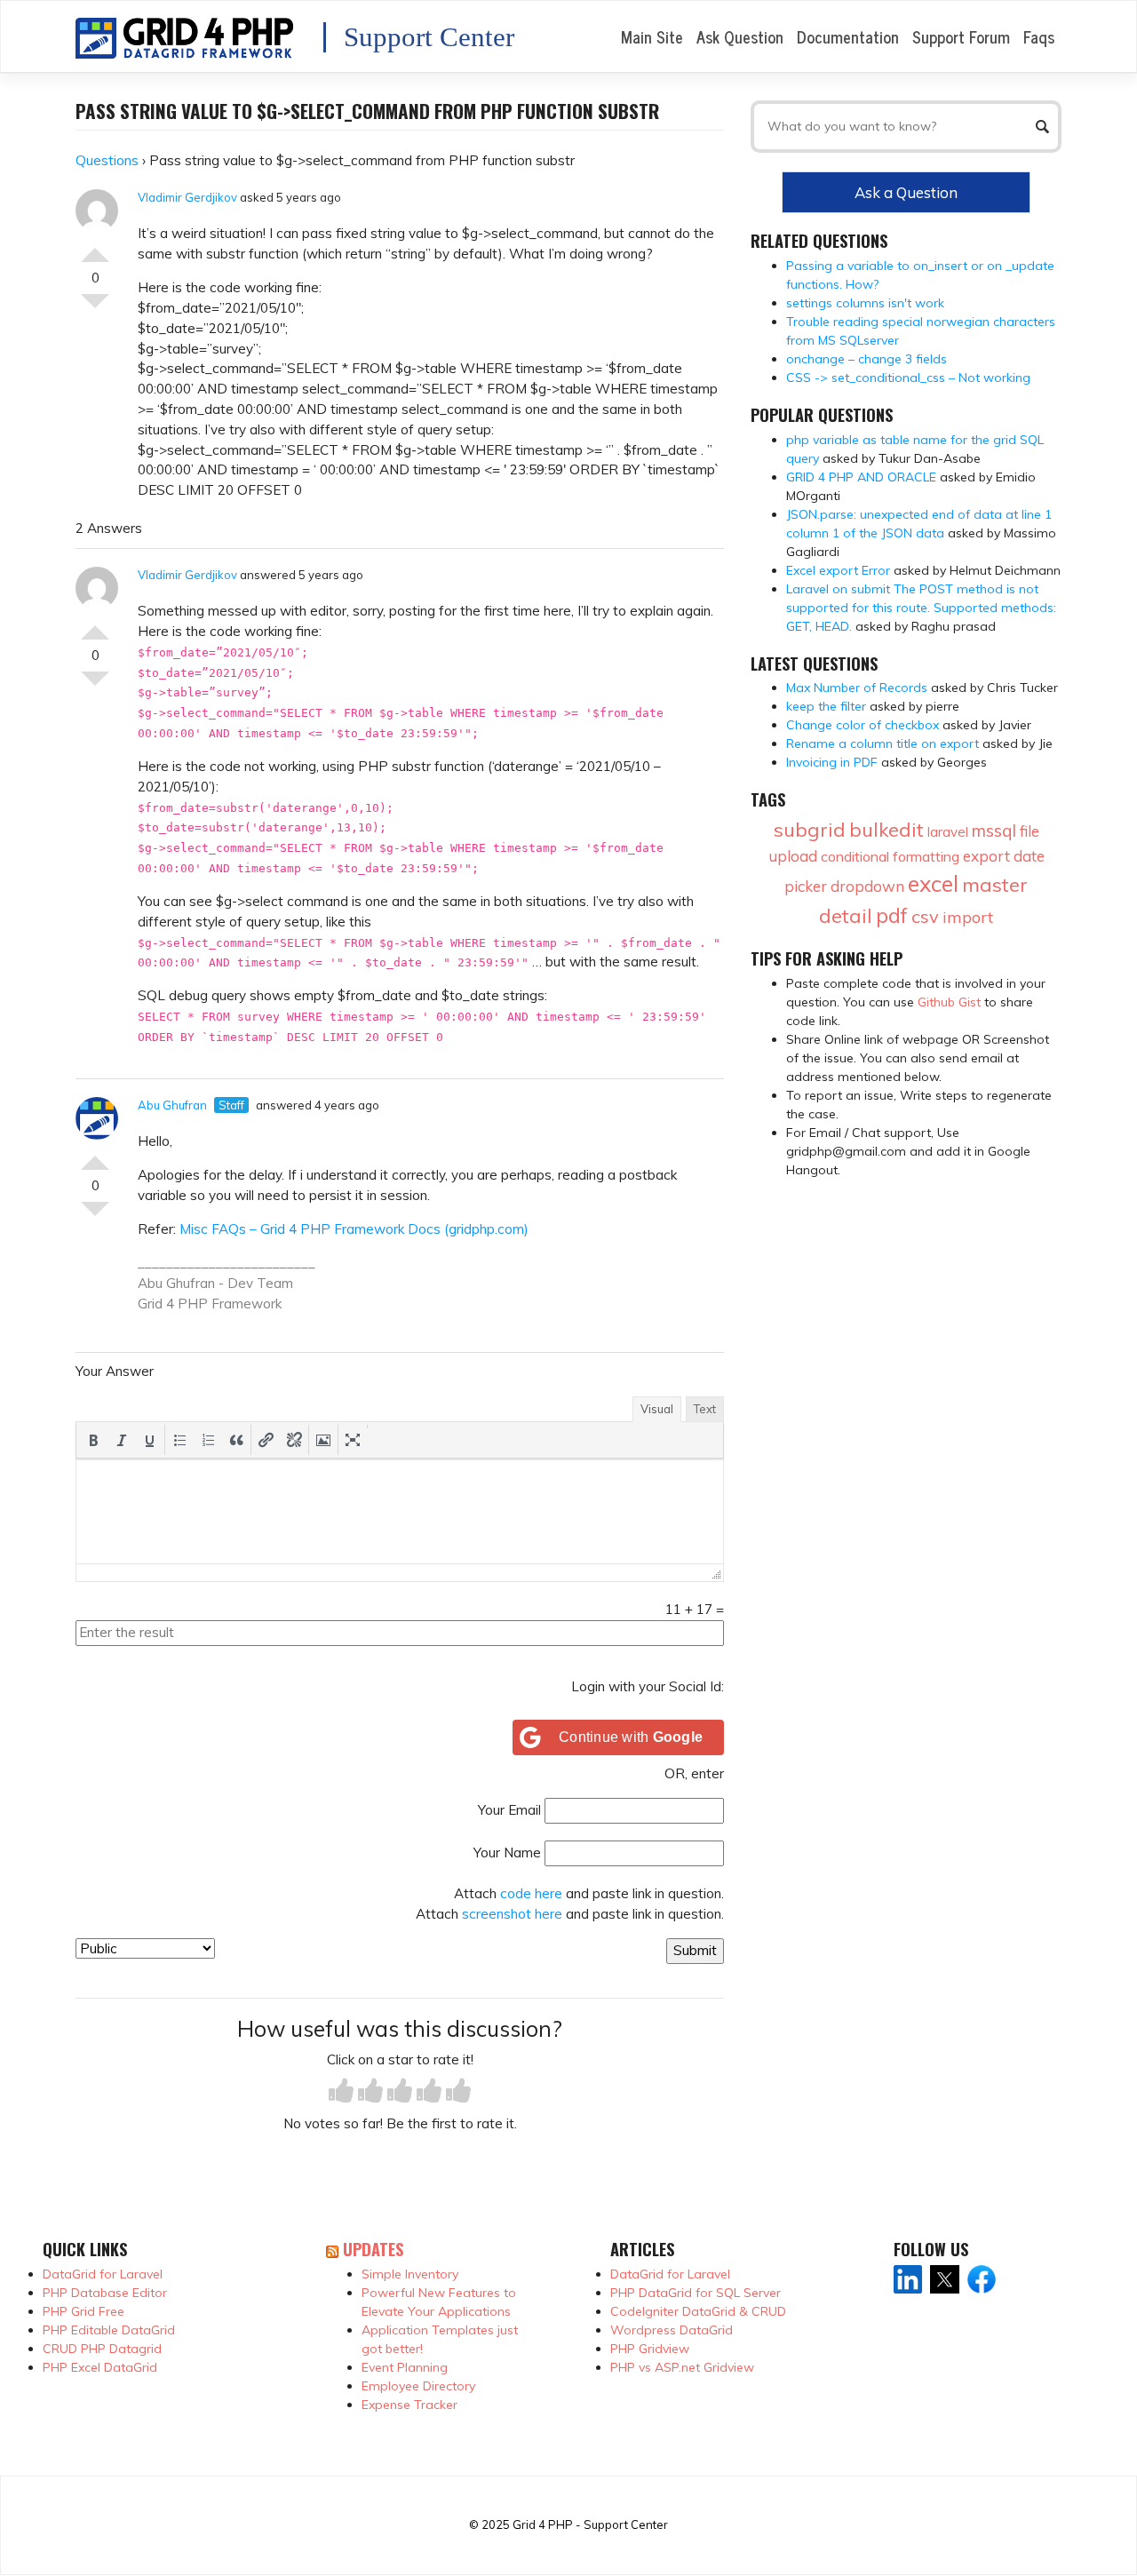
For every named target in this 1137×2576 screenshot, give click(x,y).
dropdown (867, 886)
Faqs (1039, 36)
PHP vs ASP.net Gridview (682, 2367)
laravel (948, 832)
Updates (373, 2249)
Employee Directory (418, 2386)
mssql (994, 831)
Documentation (848, 36)
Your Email (509, 1810)
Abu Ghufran (172, 1105)
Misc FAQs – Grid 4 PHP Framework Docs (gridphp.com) (354, 1229)
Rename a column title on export (883, 743)
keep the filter (826, 706)
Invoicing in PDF (832, 762)
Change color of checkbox (863, 725)
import (968, 917)
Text (705, 1409)
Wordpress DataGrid (672, 2330)
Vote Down (95, 308)
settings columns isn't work (865, 303)
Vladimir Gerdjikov (187, 197)
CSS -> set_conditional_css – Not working (908, 378)
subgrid (810, 830)
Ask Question (740, 36)
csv (925, 916)
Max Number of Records (857, 688)
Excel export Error (838, 570)
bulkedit (887, 830)
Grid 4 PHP (173, 1304)
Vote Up (95, 248)
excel (933, 883)
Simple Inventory (410, 2274)
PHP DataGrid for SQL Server (696, 2293)
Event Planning (405, 2367)
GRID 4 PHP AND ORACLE (861, 477)
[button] (93, 1440)
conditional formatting (890, 856)
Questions (107, 160)
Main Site (652, 36)
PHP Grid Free (83, 2311)
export (986, 856)
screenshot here (512, 1914)
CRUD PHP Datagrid (102, 2349)
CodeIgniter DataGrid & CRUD (698, 2311)
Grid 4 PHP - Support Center (590, 2524)
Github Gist (949, 1002)
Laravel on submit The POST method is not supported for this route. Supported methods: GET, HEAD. (921, 608)
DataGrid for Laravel (103, 2274)
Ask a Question (906, 192)
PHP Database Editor (105, 2293)
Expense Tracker (409, 2405)
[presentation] (93, 1440)
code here (531, 1893)
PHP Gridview (650, 2349)
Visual (657, 1409)
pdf (892, 915)
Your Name (507, 1852)
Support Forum (961, 36)
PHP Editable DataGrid (109, 2330)
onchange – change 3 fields (867, 359)
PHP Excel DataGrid (100, 2367)
